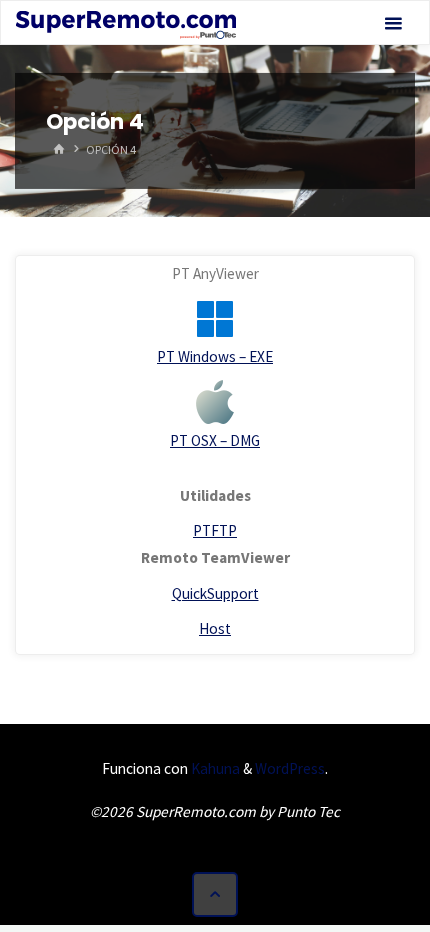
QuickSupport (215, 593)
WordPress (290, 768)
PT (180, 440)
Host (215, 628)
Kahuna (214, 768)
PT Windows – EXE (215, 356)
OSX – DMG (225, 440)
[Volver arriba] (215, 895)
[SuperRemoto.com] (126, 23)
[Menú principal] (393, 23)
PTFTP (215, 530)
